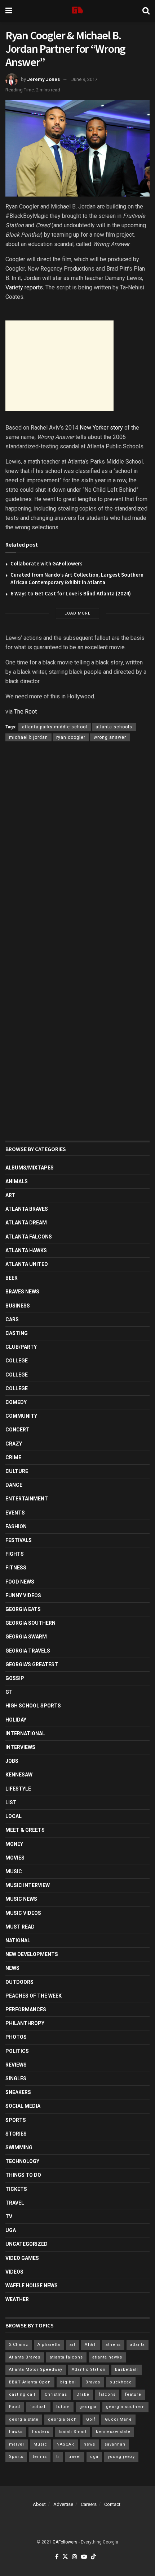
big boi (68, 2382)
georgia (88, 2407)
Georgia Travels (28, 1651)
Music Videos (23, 1913)
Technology (22, 2161)
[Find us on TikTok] (93, 2557)
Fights (15, 1554)
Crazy (14, 1444)
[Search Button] (146, 11)
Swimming (19, 2148)
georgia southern (125, 2407)
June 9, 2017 (84, 79)
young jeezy (121, 2457)
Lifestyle (18, 1789)
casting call (22, 2394)
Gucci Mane (118, 2419)
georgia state (24, 2419)
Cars (12, 1319)
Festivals (19, 1540)
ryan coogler (71, 737)
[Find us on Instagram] (75, 2557)
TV (9, 2217)
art (72, 2345)
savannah (115, 2444)
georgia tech (62, 2419)
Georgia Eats (23, 1609)
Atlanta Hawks (26, 1250)
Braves (93, 2382)
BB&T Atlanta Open (30, 2382)
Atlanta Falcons (29, 1237)
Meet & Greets (25, 1830)
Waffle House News (32, 2286)
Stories (16, 2134)
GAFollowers (65, 2542)
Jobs (12, 1761)
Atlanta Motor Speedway (36, 2370)
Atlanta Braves (27, 1209)
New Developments (32, 1954)
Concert (17, 1430)
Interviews (20, 1747)
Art (10, 1195)
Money (14, 1844)
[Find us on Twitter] (65, 2557)
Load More (77, 613)
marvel (17, 2444)
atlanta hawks (107, 2357)
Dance (14, 1485)
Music (14, 1871)
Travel (15, 2203)
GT (9, 1692)
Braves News (22, 1292)
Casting (17, 1333)
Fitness (16, 1568)
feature (133, 2394)
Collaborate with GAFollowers (46, 563)
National (18, 1940)
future (63, 2407)
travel (75, 2457)
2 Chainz (19, 2345)
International (25, 1733)
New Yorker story (101, 428)
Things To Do (23, 2175)
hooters (41, 2432)
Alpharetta (49, 2345)
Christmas (56, 2394)
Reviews (16, 2065)
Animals (17, 1181)
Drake (83, 2394)
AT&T (90, 2345)
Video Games (22, 2258)
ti (58, 2457)
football (38, 2407)
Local (14, 1816)
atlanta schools (114, 727)
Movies (15, 1858)
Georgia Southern (30, 1623)
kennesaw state (113, 2432)
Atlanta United (27, 1264)
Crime (13, 1457)
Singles (16, 2079)
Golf (91, 2419)
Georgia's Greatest (32, 1664)
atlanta (138, 2345)
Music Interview (28, 1885)
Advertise (63, 2504)
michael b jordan (28, 737)
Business (18, 1306)
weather (17, 2299)
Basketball (127, 2370)
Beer (12, 1278)
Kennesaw (19, 1775)
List (11, 1802)
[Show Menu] (9, 11)
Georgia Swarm (26, 1637)
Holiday (16, 1720)
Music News (21, 1899)
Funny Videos (23, 1595)
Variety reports (24, 287)
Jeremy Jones (43, 79)
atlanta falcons (66, 2357)
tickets (16, 2189)
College (17, 1361)
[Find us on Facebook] (57, 2557)
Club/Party (21, 1347)
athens (113, 2345)
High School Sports (33, 1706)
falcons (107, 2394)
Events (15, 1513)
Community (21, 1416)
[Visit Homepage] (77, 11)
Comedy (16, 1402)
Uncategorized (26, 2244)
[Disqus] (77, 852)
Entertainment (27, 1499)
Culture (17, 1471)
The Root (25, 712)
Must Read (20, 1927)
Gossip (15, 1678)
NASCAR (65, 2444)
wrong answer (110, 737)
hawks (16, 2432)
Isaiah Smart (73, 2432)
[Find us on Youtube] (84, 2557)
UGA (11, 2230)
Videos (14, 2272)
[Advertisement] (59, 366)
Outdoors (19, 1982)
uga (94, 2457)
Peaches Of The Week (34, 1996)
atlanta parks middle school (55, 727)
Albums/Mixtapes (30, 1168)
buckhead (121, 2382)
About (39, 2504)
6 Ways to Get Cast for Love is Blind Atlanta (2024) (71, 593)
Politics (17, 2051)
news (89, 2444)
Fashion (16, 1526)
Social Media (23, 2106)
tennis (40, 2457)
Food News (20, 1582)
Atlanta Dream (26, 1223)
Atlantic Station (89, 2370)
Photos (16, 2037)
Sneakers (18, 2092)
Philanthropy (25, 2023)
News (12, 1968)
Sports (16, 2120)
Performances (26, 2009)
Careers (89, 2504)
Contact (112, 2504)
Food (15, 2407)
